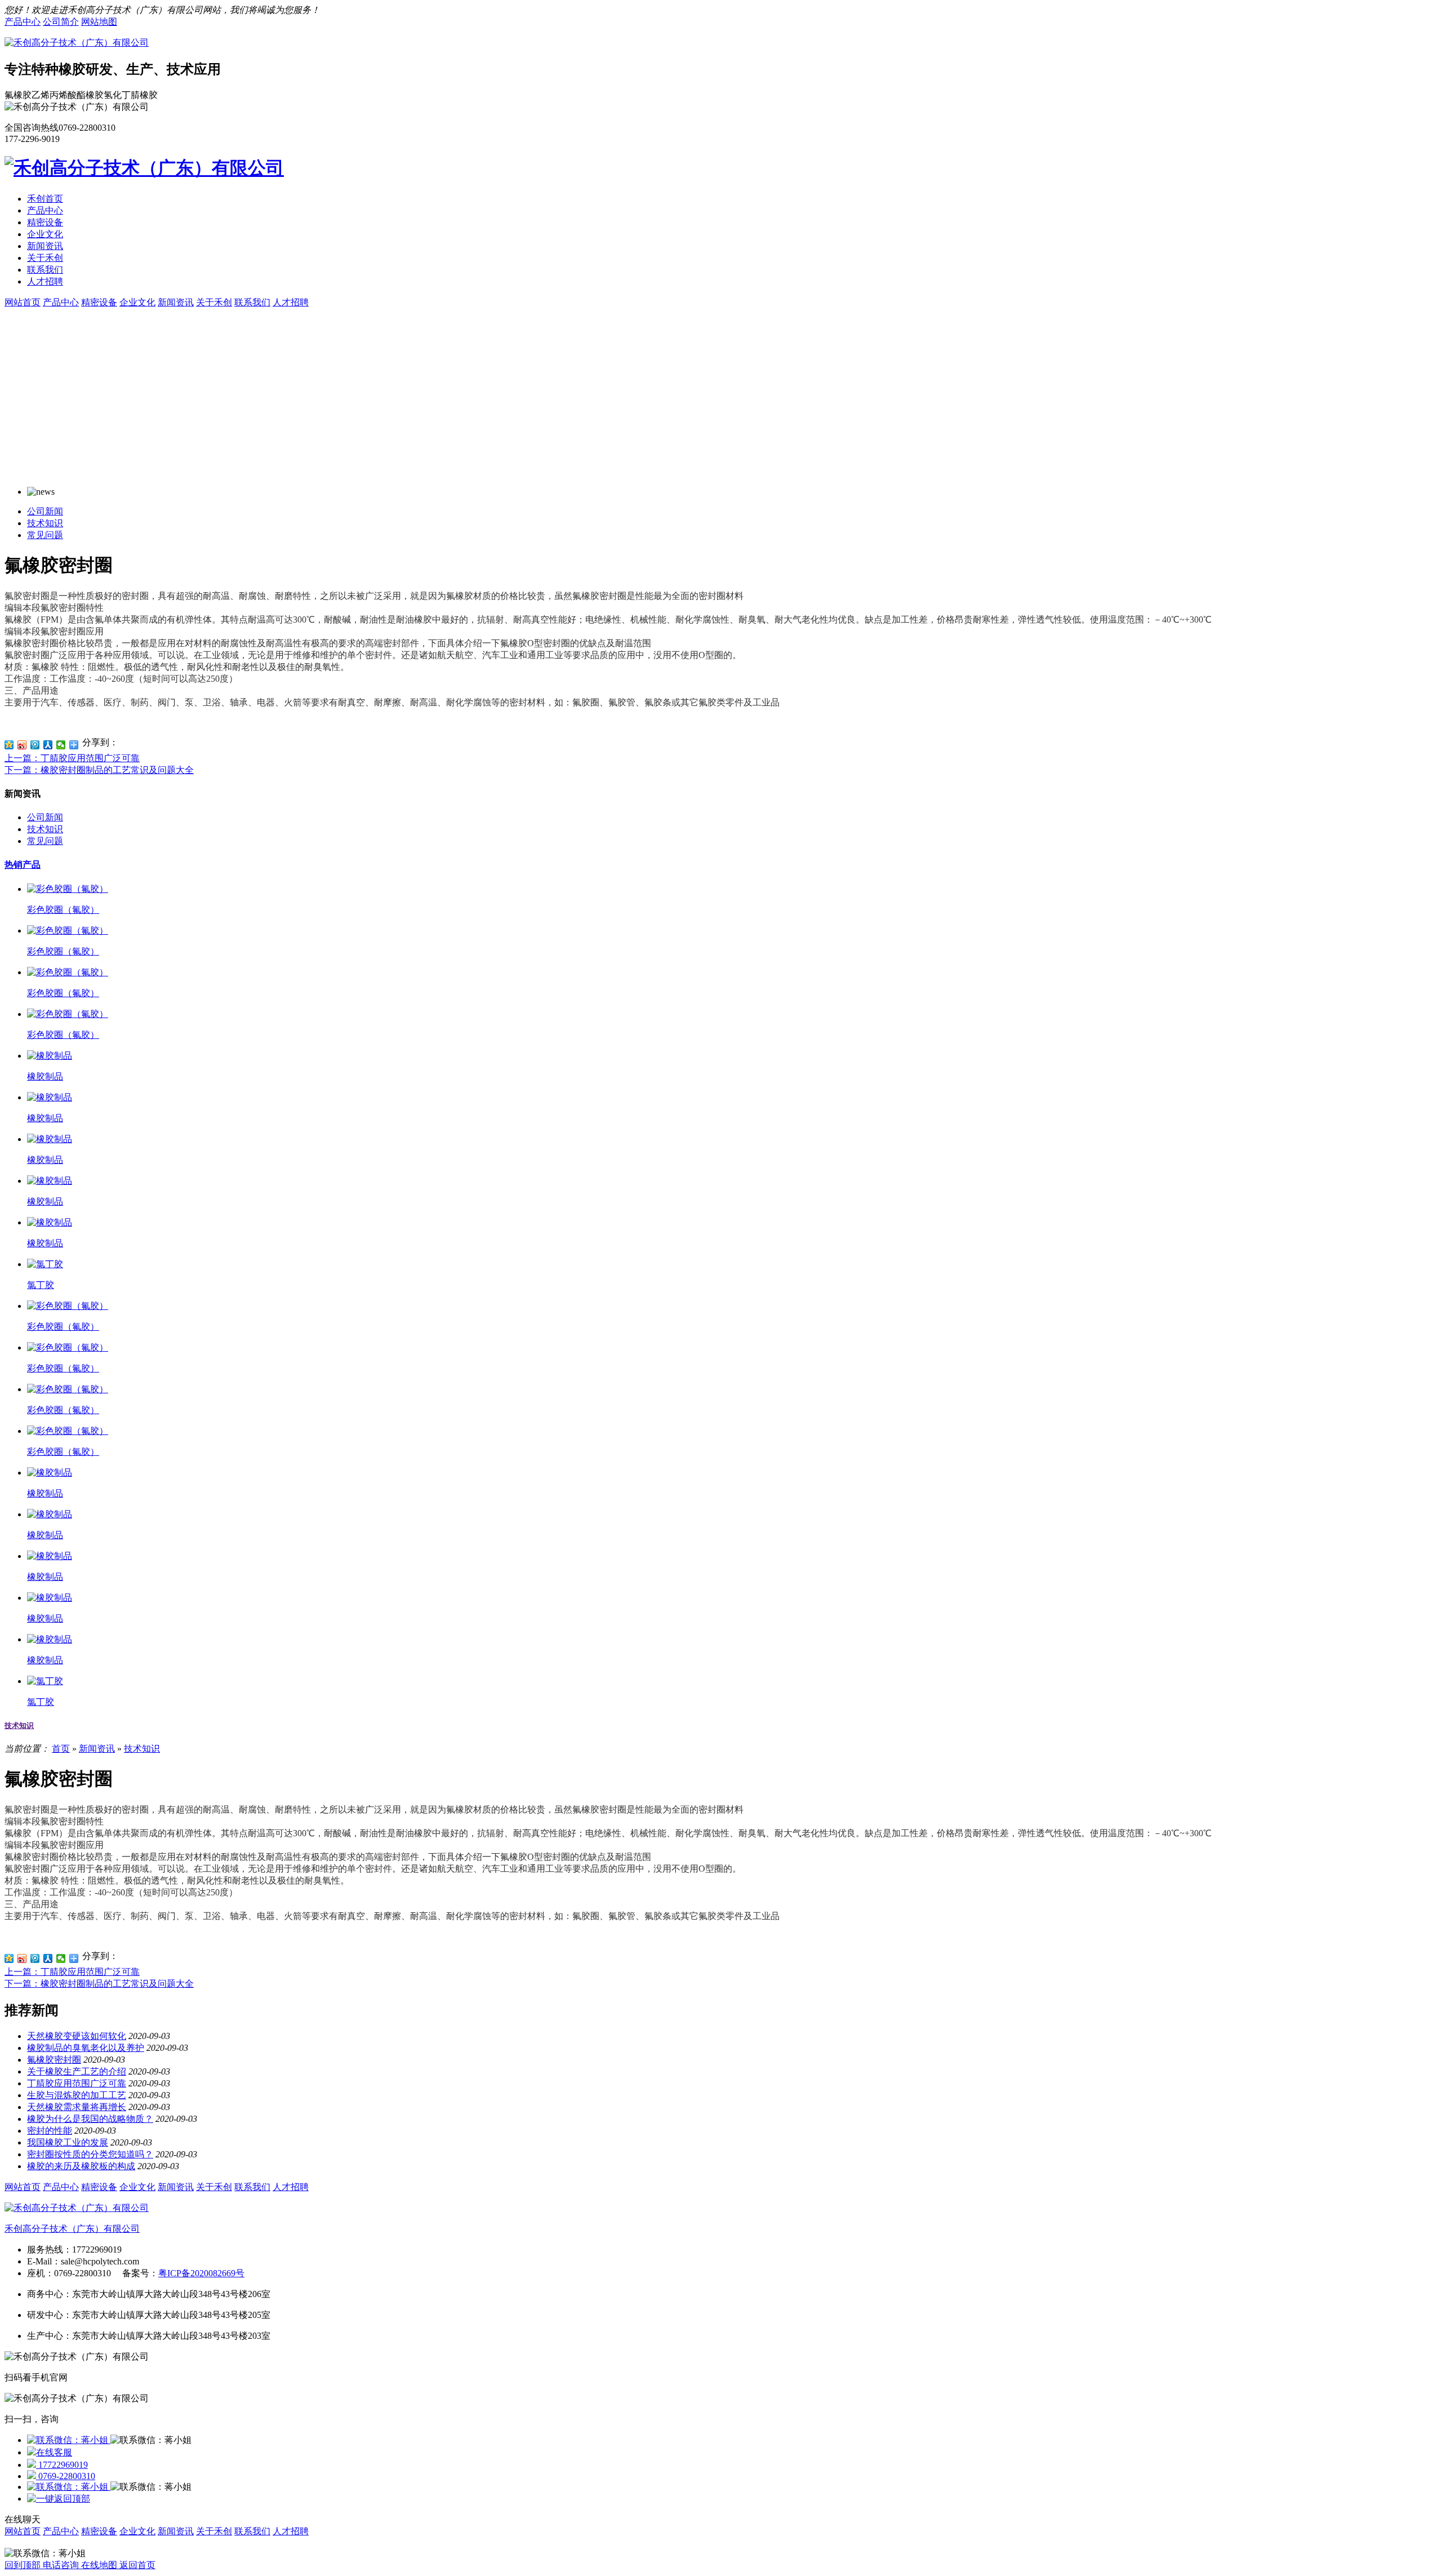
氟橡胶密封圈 (54, 2060)
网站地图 (99, 22)
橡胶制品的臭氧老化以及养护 (86, 2048)
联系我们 (45, 270)
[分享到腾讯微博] (35, 745)
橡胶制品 (45, 1076)
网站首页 (23, 2187)
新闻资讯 (45, 246)
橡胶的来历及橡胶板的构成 (81, 2166)
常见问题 (45, 535)
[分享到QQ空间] (9, 745)
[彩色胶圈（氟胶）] (68, 889)
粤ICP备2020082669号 (201, 2273)
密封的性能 (50, 2131)
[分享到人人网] (48, 745)
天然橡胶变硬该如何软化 (77, 2036)
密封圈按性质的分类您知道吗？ (90, 2154)
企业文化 (45, 234)
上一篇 (72, 758)
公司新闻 (45, 511)
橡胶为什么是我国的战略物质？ (90, 2119)
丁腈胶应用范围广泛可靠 (77, 2083)
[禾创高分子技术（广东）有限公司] (77, 43)
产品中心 (23, 22)
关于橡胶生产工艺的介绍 (77, 2071)
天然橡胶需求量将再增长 (77, 2107)
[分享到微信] (61, 745)
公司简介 (61, 22)
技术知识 (45, 523)
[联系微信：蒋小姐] (69, 2440)
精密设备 (45, 222)
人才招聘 (45, 281)
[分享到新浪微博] (22, 745)
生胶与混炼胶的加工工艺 (77, 2095)
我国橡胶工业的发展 (68, 2142)
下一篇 (99, 770)
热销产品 (23, 865)
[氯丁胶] (45, 1264)
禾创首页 (45, 199)
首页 (61, 1749)
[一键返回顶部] (59, 2499)
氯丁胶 (41, 1285)
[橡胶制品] (50, 1056)
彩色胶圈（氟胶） (63, 910)
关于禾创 (45, 258)
